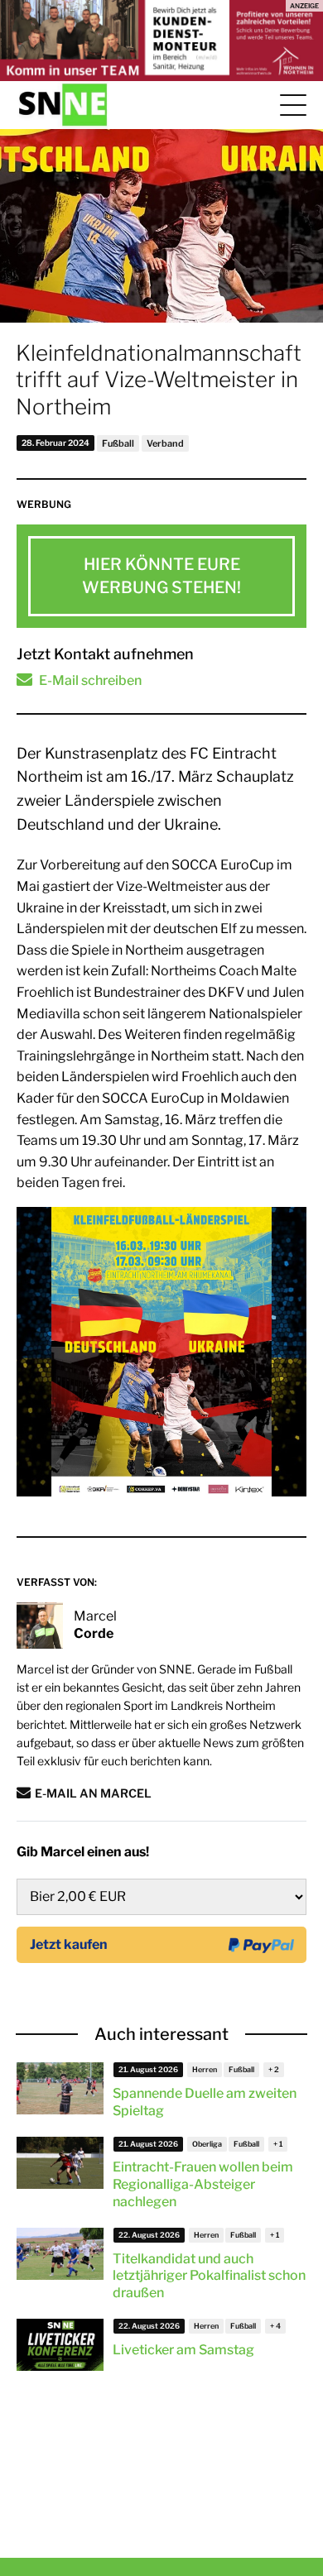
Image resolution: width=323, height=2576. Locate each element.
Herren (205, 2069)
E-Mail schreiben (90, 680)
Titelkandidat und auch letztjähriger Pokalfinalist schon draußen (209, 2276)
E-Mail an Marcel (93, 1793)
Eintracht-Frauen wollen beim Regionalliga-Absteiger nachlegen (203, 2184)
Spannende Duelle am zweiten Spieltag (205, 2102)
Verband (165, 443)
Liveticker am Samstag (183, 2350)
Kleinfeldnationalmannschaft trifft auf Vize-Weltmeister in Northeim (159, 380)
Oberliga (207, 2144)
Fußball (118, 443)
